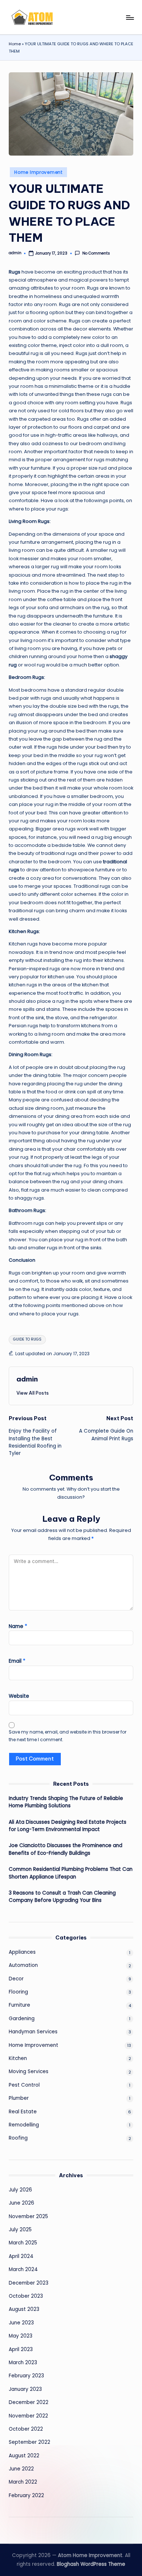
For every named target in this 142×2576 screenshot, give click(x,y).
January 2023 (25, 2389)
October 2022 (26, 2429)
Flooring (18, 1992)
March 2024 (23, 2269)
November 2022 (28, 2416)
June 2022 (21, 2469)
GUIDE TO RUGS (27, 1339)
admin (27, 1379)
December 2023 (29, 2283)
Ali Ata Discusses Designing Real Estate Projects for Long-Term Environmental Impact (68, 1826)
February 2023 (26, 2376)
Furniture (19, 2005)
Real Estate (23, 2112)
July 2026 (20, 2190)
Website (19, 1696)
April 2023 (21, 2349)
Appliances (22, 1952)
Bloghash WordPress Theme (91, 2564)
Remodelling (24, 2125)
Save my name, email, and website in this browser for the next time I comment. (68, 1736)
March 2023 (23, 2363)
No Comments (96, 253)
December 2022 (29, 2402)
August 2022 (24, 2456)
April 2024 (21, 2256)
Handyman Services (33, 2032)
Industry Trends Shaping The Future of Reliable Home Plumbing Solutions (66, 1802)
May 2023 (21, 2336)
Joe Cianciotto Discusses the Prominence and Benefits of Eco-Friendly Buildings (66, 1849)
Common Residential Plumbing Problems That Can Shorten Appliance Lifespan (71, 1873)
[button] (33, 1393)
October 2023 (26, 2296)
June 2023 (21, 2323)
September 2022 (29, 2442)
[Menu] (130, 17)
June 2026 (21, 2203)
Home (15, 44)
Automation (23, 1965)
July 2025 (20, 2230)
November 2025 (28, 2216)
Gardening (22, 2019)
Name (18, 1626)
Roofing (18, 2138)
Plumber (19, 2098)
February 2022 (26, 2495)
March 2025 (23, 2243)
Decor (16, 1979)
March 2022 (23, 2482)
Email (17, 1661)
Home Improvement (38, 172)
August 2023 (24, 2309)
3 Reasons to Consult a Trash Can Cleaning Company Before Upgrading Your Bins (62, 1897)
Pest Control (24, 2085)
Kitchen (18, 2058)
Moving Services (29, 2071)
